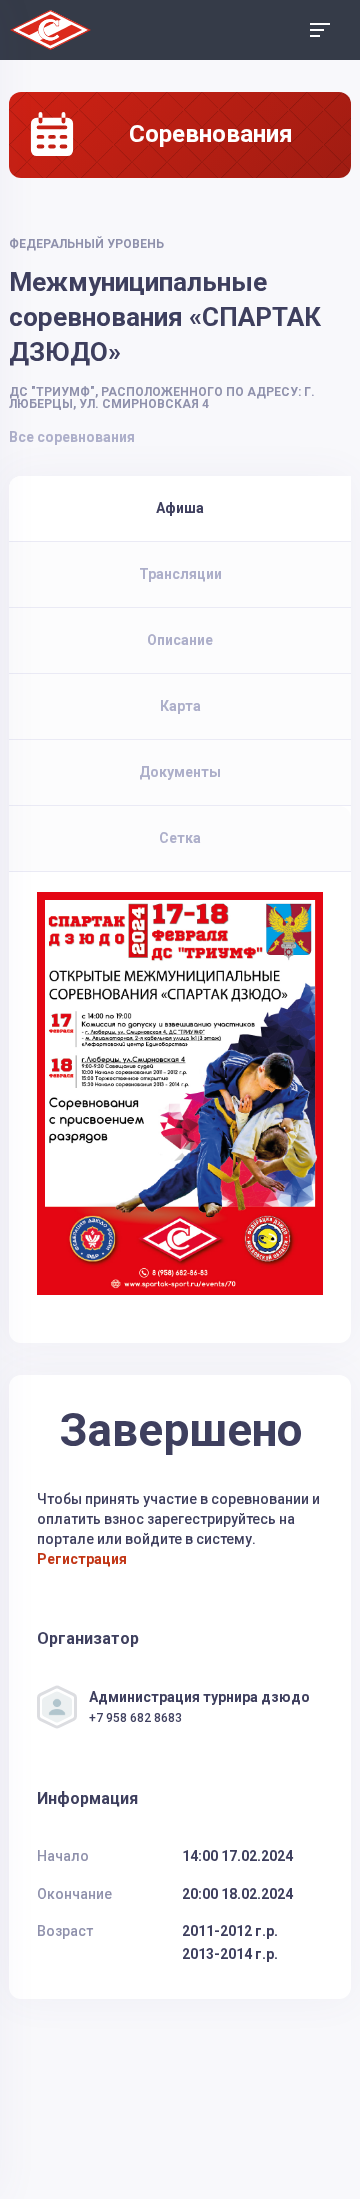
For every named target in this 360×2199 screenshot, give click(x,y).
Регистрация (82, 1559)
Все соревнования (72, 437)
